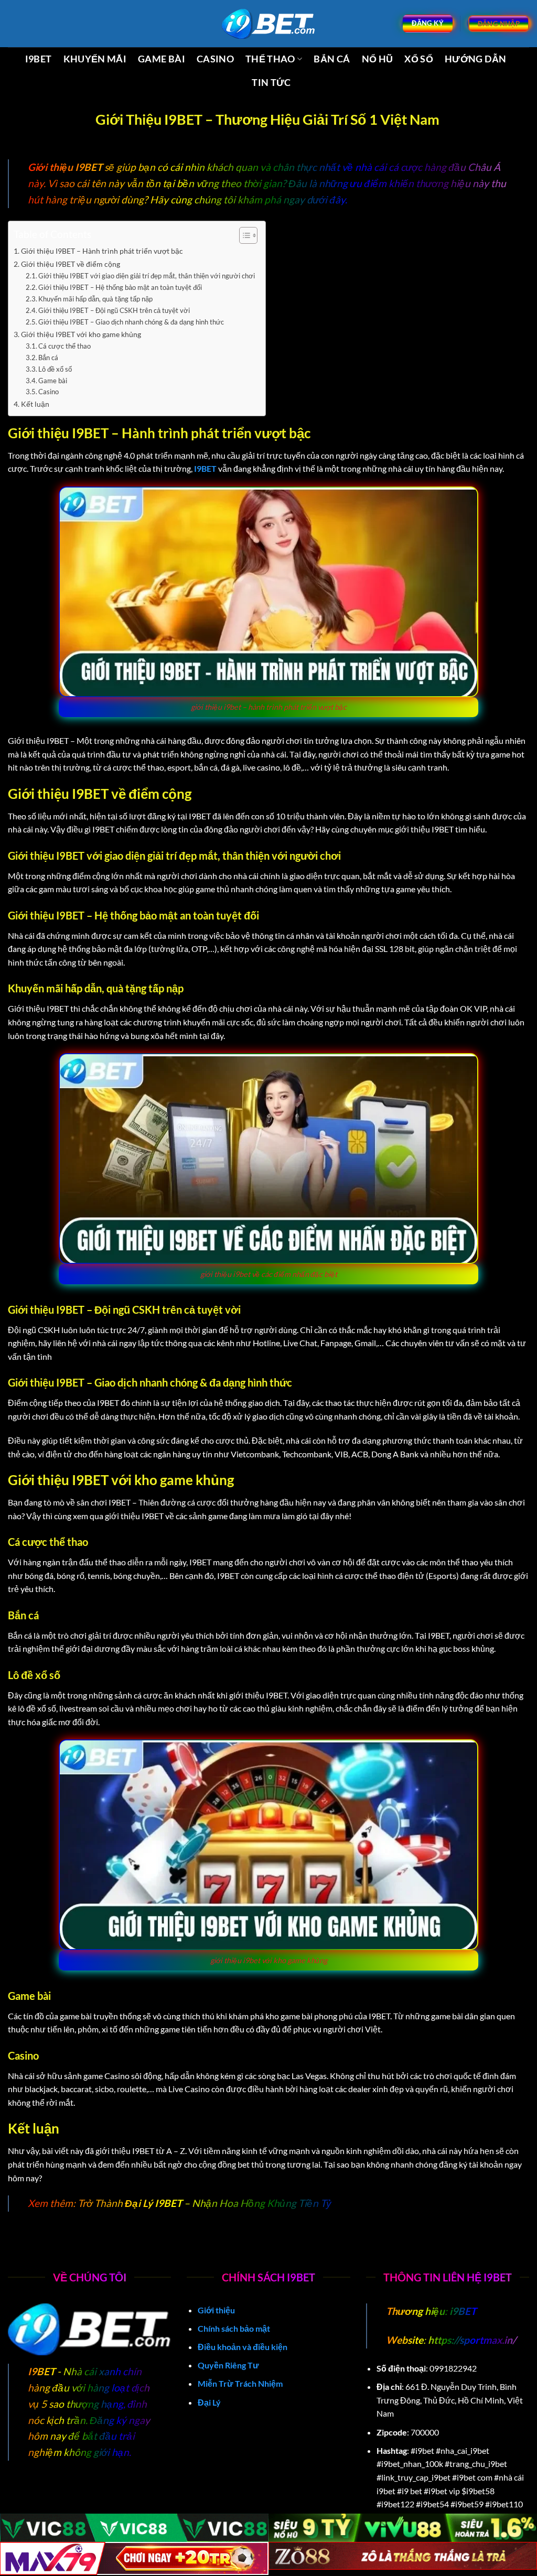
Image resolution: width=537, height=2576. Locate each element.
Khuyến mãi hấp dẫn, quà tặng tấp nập (95, 299)
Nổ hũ (378, 59)
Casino (215, 59)
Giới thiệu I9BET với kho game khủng (81, 334)
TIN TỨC (271, 83)
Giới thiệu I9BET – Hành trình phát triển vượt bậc (102, 251)
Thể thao (270, 59)
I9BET (39, 59)
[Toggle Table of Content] (243, 235)
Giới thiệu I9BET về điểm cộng (71, 264)
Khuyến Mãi (95, 59)
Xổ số (419, 59)
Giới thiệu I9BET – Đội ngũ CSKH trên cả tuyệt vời (114, 310)
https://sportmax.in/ (472, 2340)
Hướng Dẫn (475, 59)
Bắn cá (332, 59)
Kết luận (35, 404)
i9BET (462, 2311)
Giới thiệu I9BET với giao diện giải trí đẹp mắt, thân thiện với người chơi (147, 276)
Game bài (162, 59)
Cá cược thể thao (65, 346)
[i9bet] (268, 24)
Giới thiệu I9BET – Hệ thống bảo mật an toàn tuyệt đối (120, 287)
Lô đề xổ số (55, 369)
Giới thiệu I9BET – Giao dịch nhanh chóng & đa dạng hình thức (131, 322)
